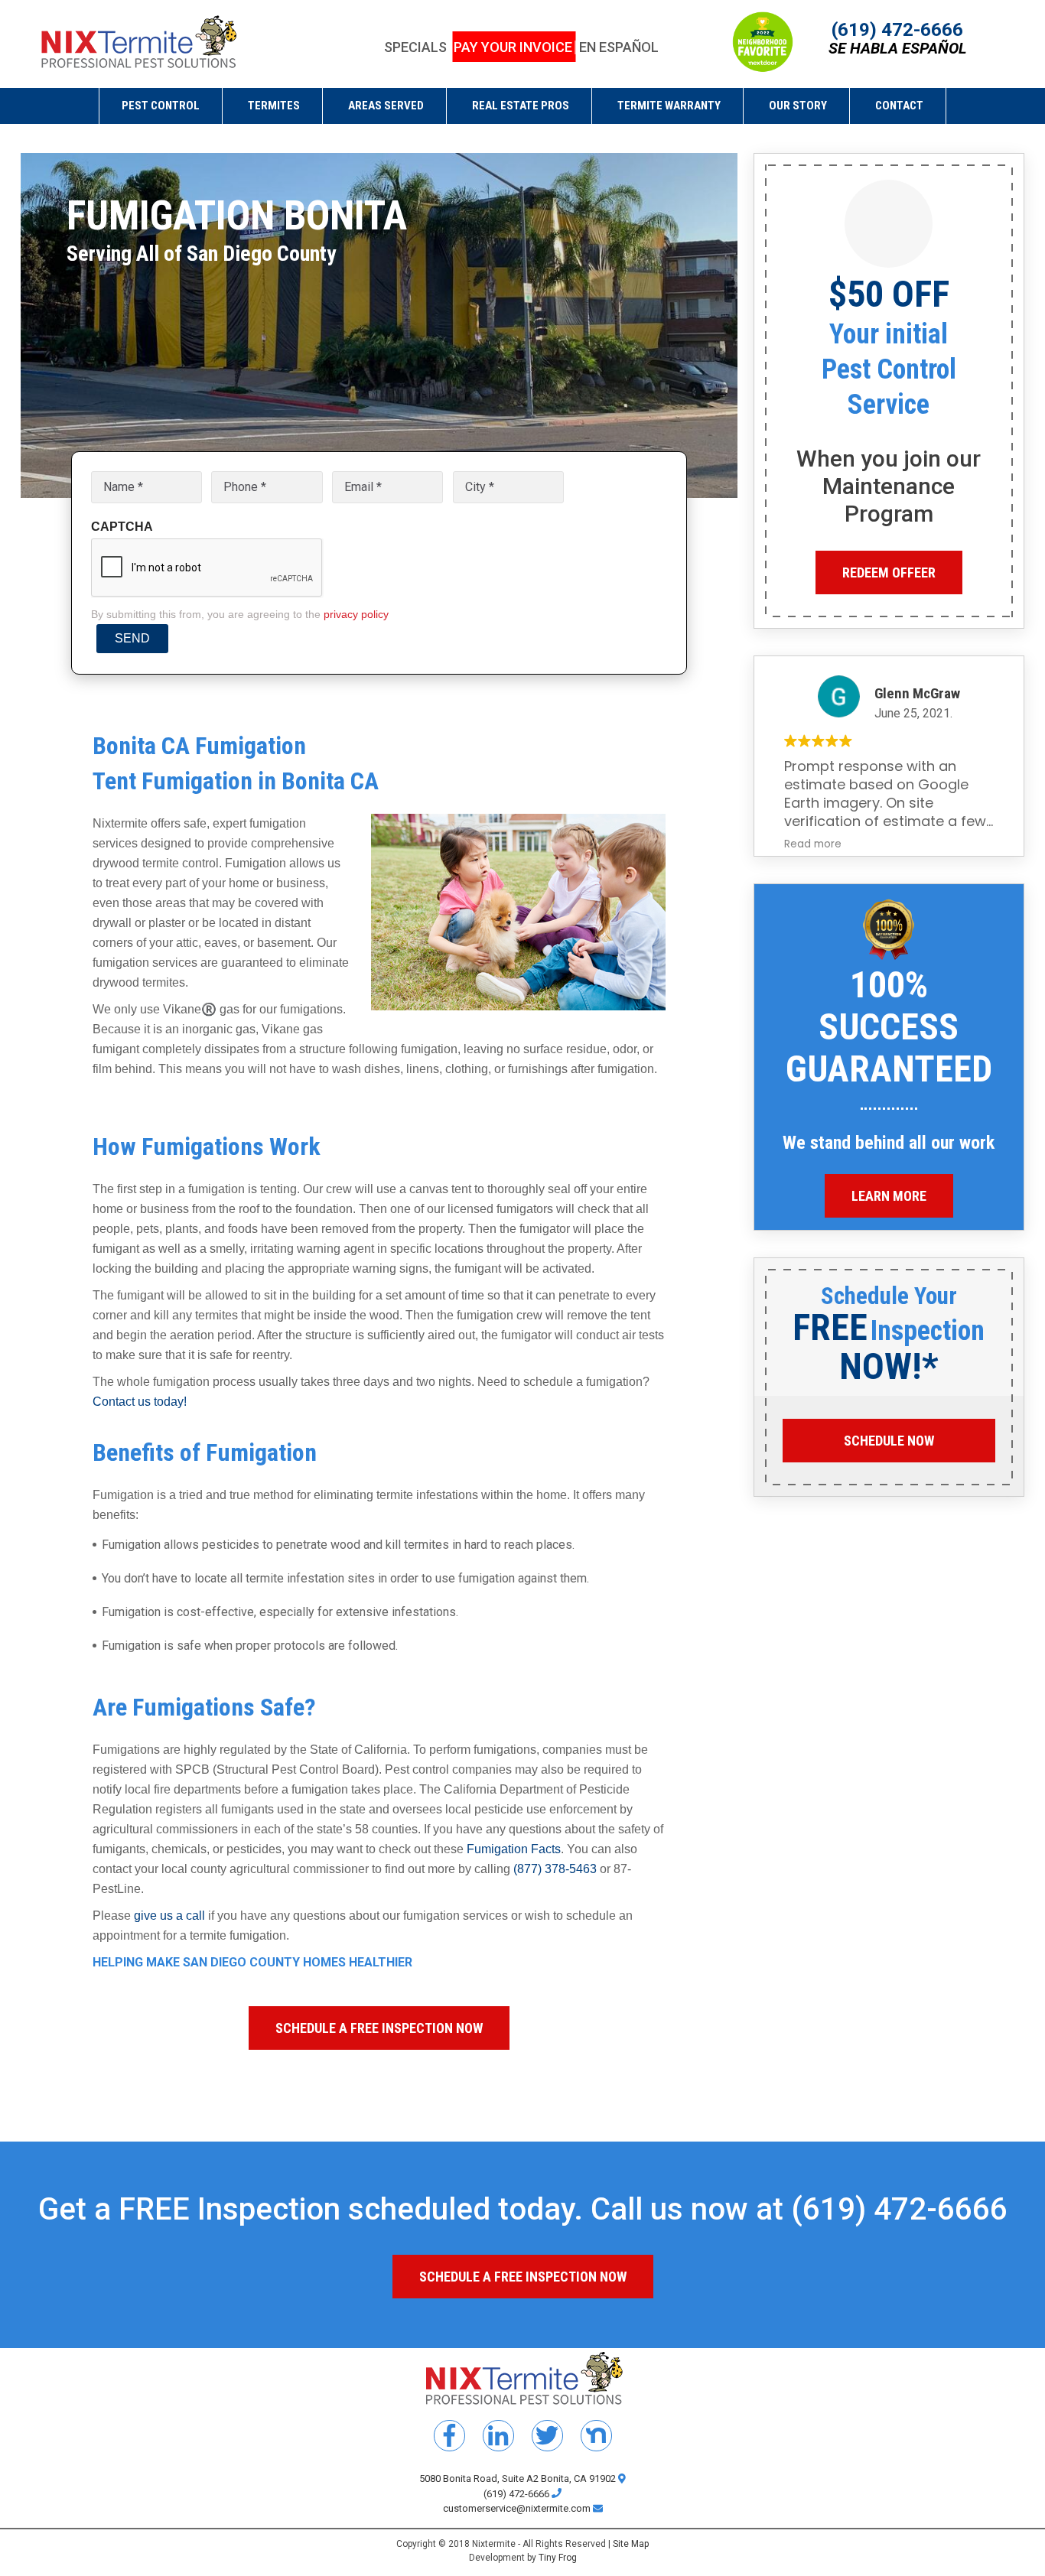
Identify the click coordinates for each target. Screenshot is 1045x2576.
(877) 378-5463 (555, 1869)
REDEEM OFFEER (889, 572)
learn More (889, 1196)
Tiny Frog (558, 2558)
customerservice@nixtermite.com (518, 2508)
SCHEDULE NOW (889, 1441)
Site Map (631, 2544)
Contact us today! (140, 1402)
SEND (132, 638)
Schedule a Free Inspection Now (379, 2028)
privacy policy (356, 614)
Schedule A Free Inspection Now (523, 2277)
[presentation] (207, 568)
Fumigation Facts (514, 1849)
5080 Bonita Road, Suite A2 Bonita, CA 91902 (519, 2478)
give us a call (169, 1916)
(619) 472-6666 (897, 30)
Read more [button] (813, 844)
